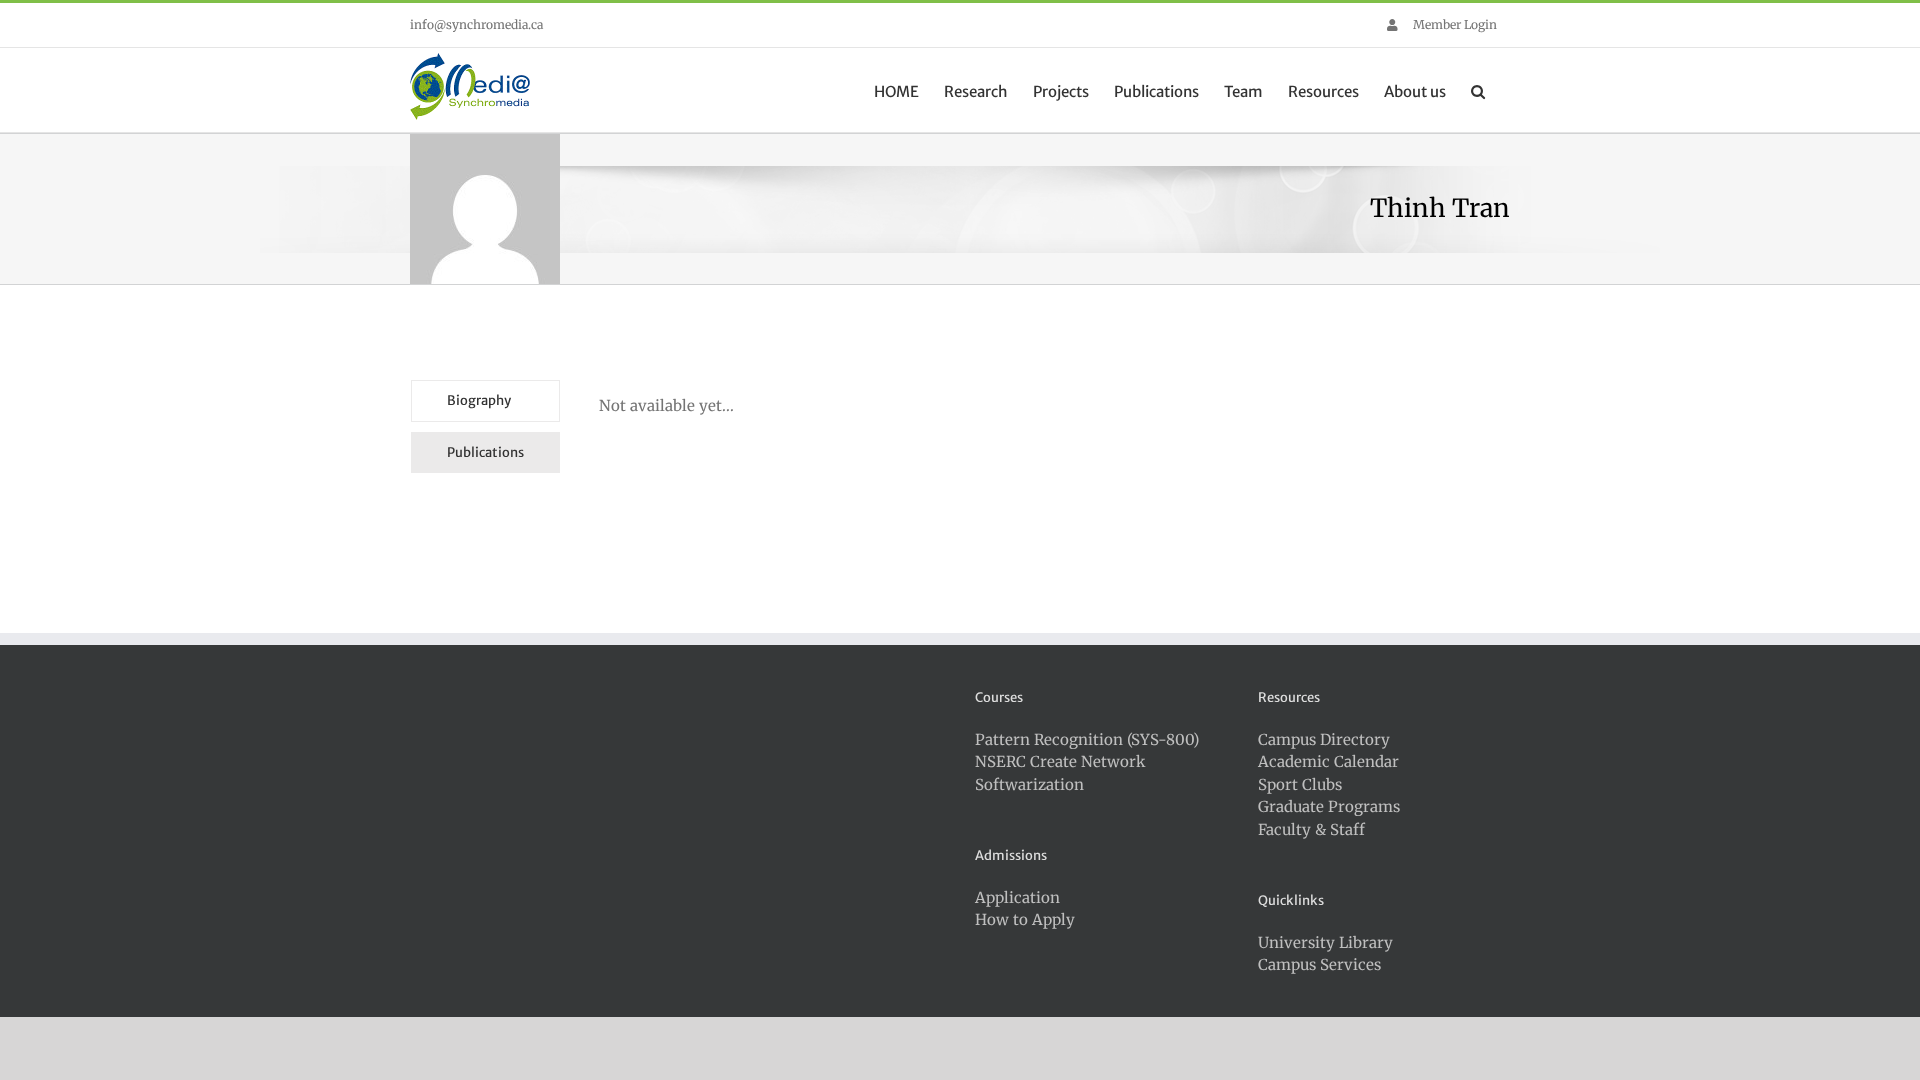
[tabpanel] (991, 431)
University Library (1325, 942)
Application (1017, 897)
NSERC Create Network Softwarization (1060, 773)
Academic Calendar (1328, 761)
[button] (1478, 90)
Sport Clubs (1300, 784)
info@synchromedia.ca (476, 24)
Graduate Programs (1329, 806)
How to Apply (1025, 919)
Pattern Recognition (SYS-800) (1087, 739)
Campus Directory (1324, 739)
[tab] (485, 401)
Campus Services (1319, 964)
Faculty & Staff (1311, 829)
